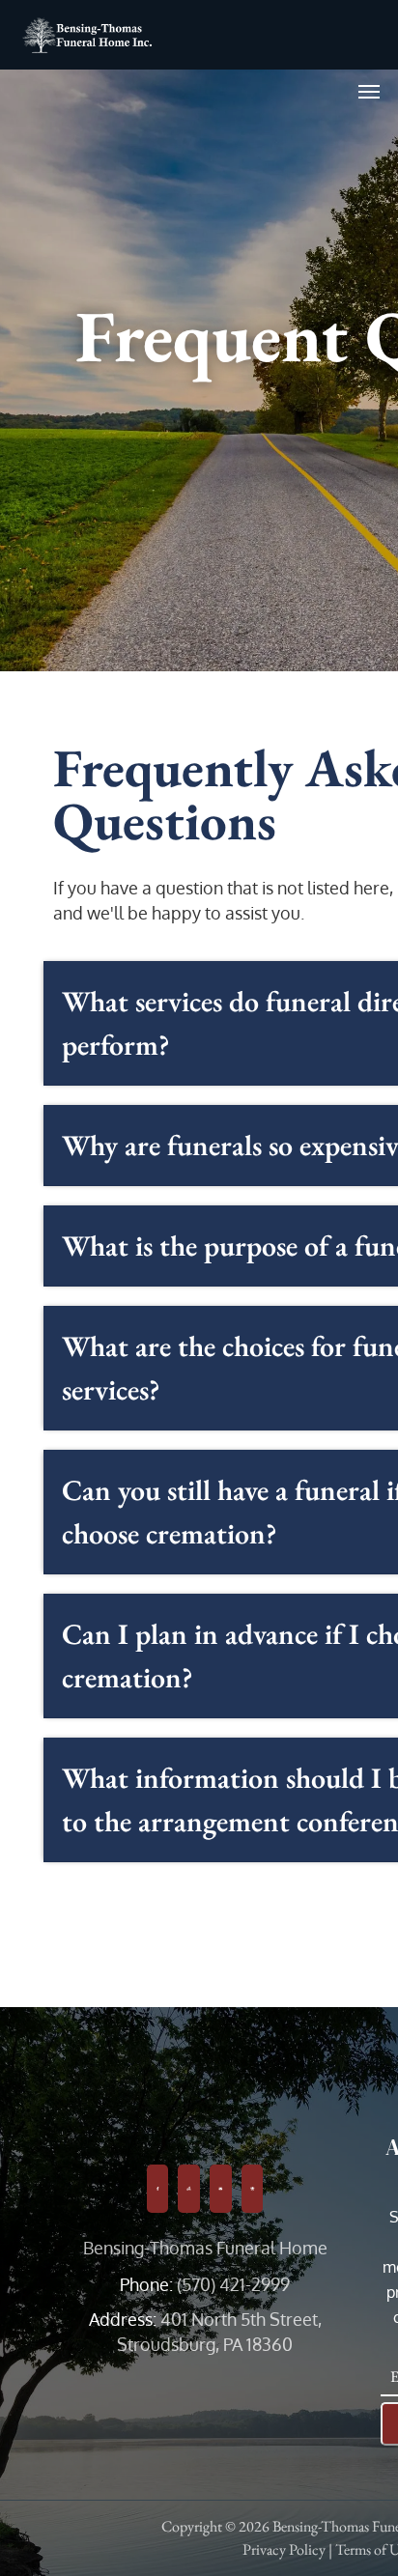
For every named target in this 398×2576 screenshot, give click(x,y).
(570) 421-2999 (233, 2284)
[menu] (369, 92)
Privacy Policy (284, 2549)
